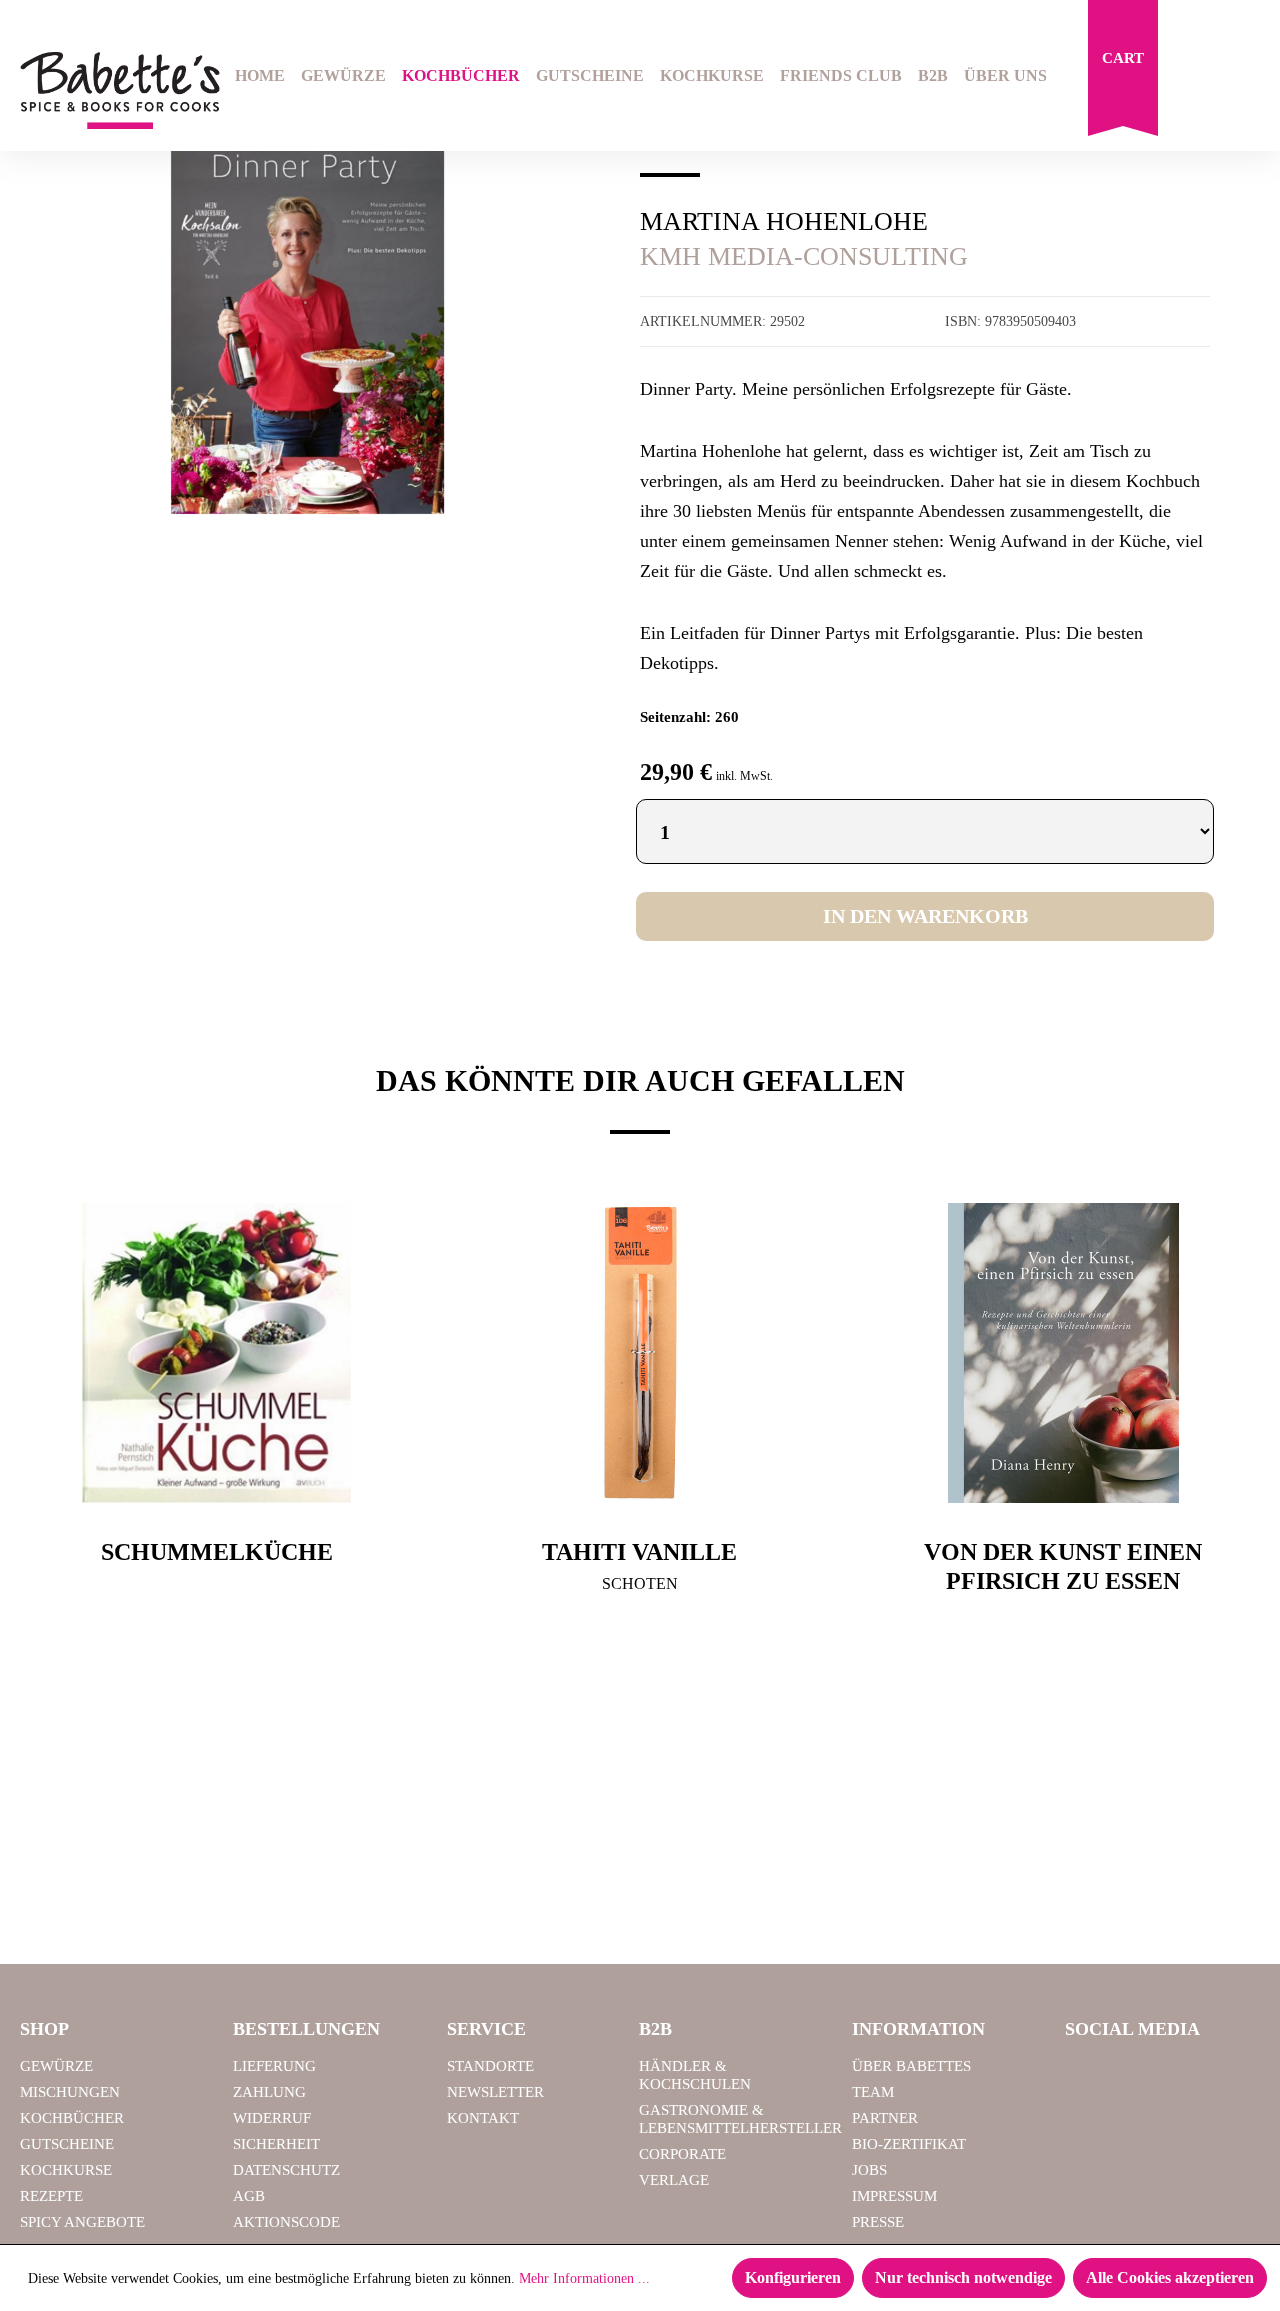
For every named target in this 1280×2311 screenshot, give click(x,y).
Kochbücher (72, 2118)
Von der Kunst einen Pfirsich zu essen (1063, 1566)
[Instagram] (1139, 2075)
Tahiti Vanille (639, 1552)
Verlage (674, 2180)
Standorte (490, 2066)
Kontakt (483, 2118)
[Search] (1196, 78)
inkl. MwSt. (744, 776)
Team (873, 2092)
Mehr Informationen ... (584, 2278)
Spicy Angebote (82, 2222)
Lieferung (274, 2066)
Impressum (894, 2196)
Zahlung (269, 2092)
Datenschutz (286, 2170)
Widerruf (272, 2118)
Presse (878, 2222)
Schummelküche (217, 1552)
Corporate (682, 2154)
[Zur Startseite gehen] (106, 90)
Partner (885, 2118)
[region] (307, 314)
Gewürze (56, 2066)
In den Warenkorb (925, 916)
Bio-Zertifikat (909, 2144)
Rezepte (51, 2196)
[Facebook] (1088, 2075)
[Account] (1247, 78)
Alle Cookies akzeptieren (1170, 2277)
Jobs (869, 2170)
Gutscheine (67, 2144)
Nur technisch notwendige (963, 2277)
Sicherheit (276, 2144)
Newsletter (495, 2092)
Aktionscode (286, 2222)
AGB (249, 2196)
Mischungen (70, 2092)
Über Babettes (911, 2066)
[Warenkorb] (1123, 73)
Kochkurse (66, 2170)
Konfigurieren (793, 2277)
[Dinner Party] (307, 313)
